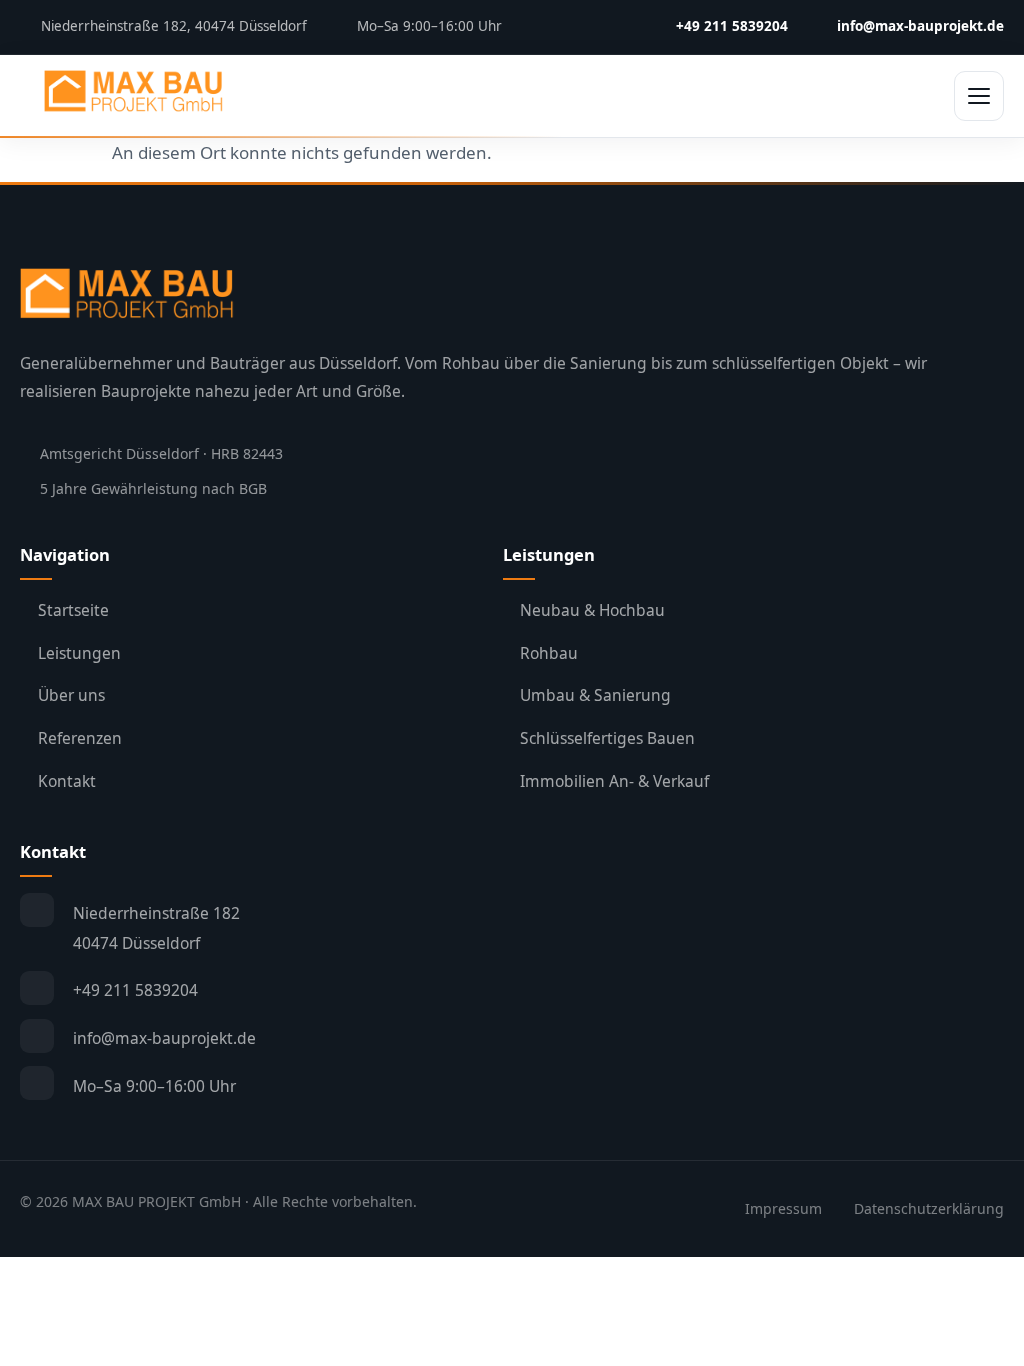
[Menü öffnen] (979, 96)
